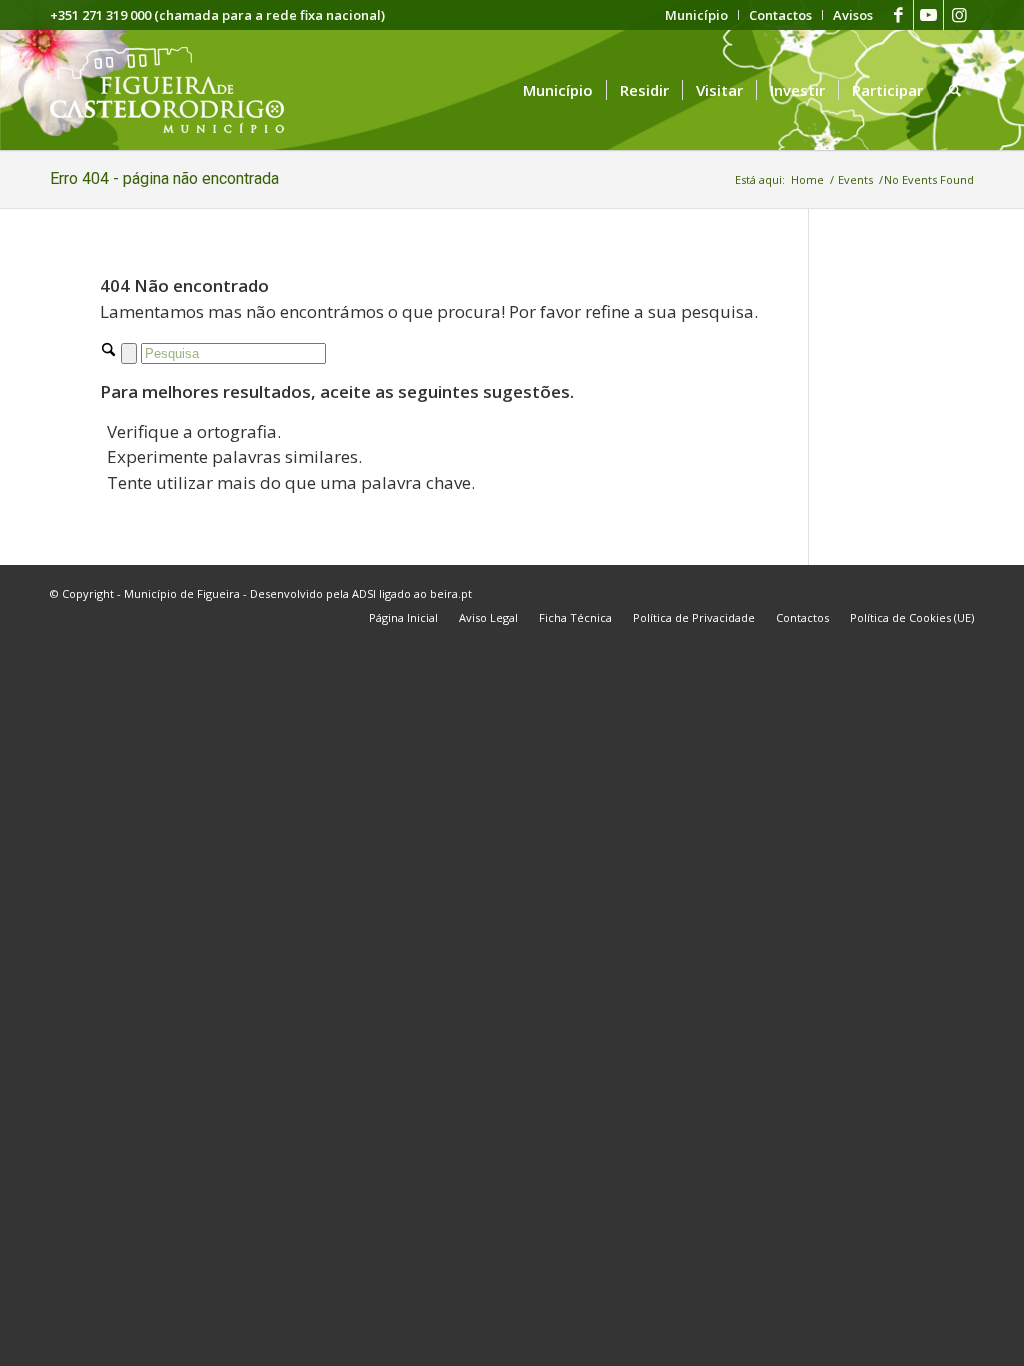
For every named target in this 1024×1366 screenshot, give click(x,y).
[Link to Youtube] (928, 15)
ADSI (364, 593)
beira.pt (451, 593)
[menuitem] (697, 15)
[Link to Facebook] (898, 15)
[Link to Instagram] (959, 15)
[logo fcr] (182, 90)
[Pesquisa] (955, 90)
